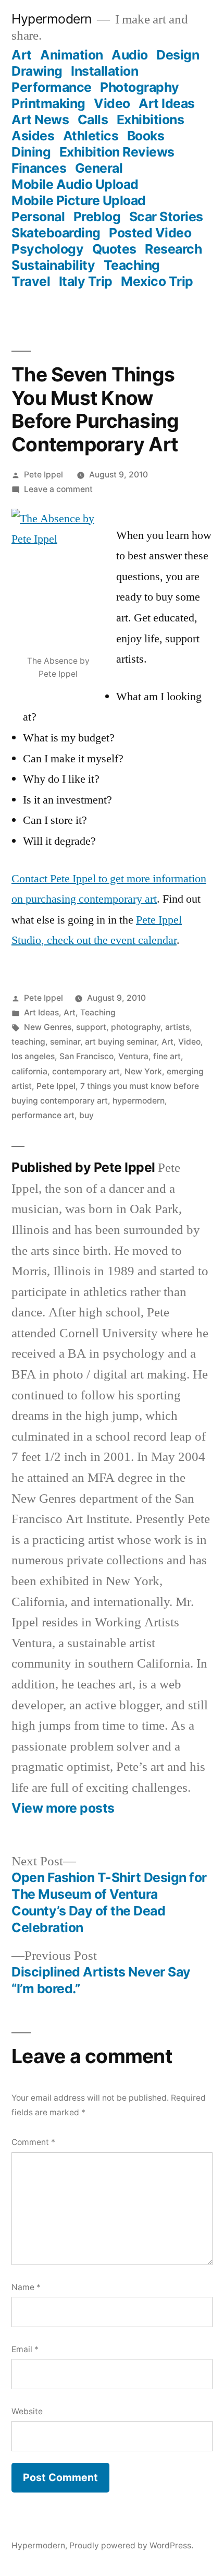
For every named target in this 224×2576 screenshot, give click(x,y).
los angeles (33, 1056)
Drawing (37, 71)
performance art (43, 1115)
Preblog (97, 217)
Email (25, 2349)
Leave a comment (58, 489)
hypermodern (139, 1101)
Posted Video (150, 233)
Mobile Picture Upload (79, 200)
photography (136, 1027)
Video (112, 103)
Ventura (133, 1056)
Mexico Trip (157, 281)
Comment (33, 2142)
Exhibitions (151, 119)
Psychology (47, 249)
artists (177, 1027)
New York (143, 1071)
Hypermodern (52, 19)
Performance (52, 87)
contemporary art (86, 1071)
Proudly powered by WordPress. (131, 2545)
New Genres (48, 1027)
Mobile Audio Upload (75, 184)
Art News (40, 119)
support (91, 1027)
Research (173, 249)
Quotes (114, 249)
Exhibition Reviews (117, 152)
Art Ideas (167, 103)
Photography (140, 87)
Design (178, 55)
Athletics (91, 136)
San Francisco (86, 1056)
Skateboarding (56, 233)
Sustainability (53, 265)
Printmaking (48, 103)
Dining (31, 152)
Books (146, 136)
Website (27, 2411)
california (29, 1071)
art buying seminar (121, 1042)
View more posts (63, 1808)
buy (86, 1115)
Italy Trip (86, 281)
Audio (130, 55)
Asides (33, 136)
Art (22, 55)
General (99, 168)
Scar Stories (166, 217)
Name (26, 2287)
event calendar (144, 940)
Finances (39, 168)
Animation (72, 55)
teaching (28, 1042)
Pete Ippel (43, 475)
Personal (38, 217)
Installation (104, 71)
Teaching (132, 265)
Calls (93, 119)
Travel (31, 281)
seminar (65, 1042)
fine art (167, 1056)
